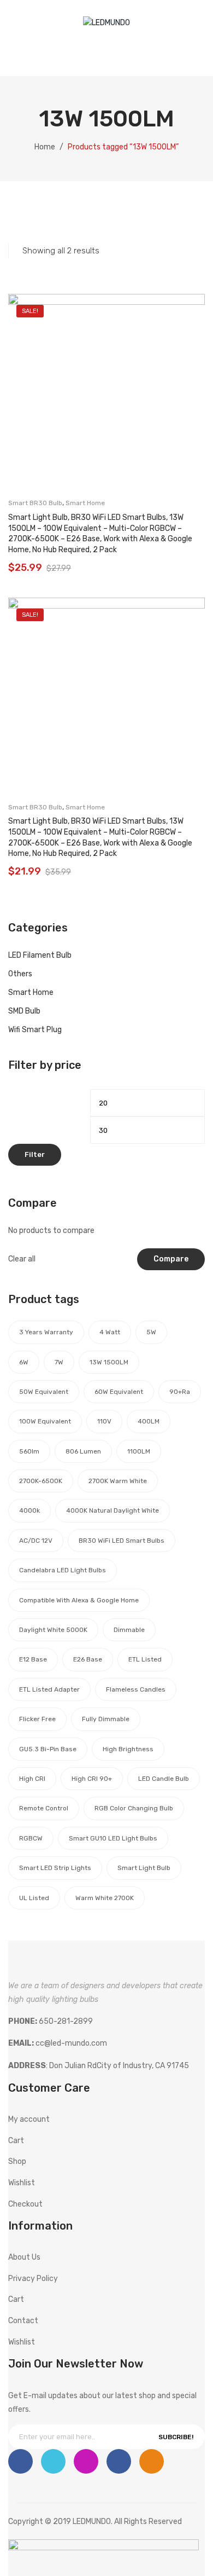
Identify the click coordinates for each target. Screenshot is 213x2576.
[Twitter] (53, 2461)
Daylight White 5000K (53, 1630)
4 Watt (110, 1332)
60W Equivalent (119, 1392)
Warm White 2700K (105, 1898)
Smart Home (85, 503)
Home (45, 147)
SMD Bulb (24, 1011)
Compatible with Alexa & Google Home (79, 1600)
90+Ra (180, 1392)
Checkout (25, 2204)
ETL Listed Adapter (49, 1689)
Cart (16, 2141)
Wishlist (136, 53)
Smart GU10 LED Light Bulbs (113, 1838)
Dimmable (129, 1630)
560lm (29, 1451)
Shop (17, 2161)
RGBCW (31, 1838)
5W (151, 1332)
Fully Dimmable (106, 1719)
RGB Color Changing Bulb (134, 1808)
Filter (35, 1154)
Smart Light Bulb (144, 1868)
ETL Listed (145, 1659)
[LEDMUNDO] (106, 23)
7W (59, 1362)
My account (114, 53)
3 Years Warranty (46, 1332)
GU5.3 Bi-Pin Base (48, 1749)
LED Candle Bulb (164, 1779)
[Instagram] (86, 2461)
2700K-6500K (41, 1481)
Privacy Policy (33, 2279)
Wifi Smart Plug (35, 1030)
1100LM (139, 1451)
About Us (24, 2257)
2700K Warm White (118, 1481)
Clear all (22, 1259)
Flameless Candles (136, 1689)
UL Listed (34, 1898)
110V (104, 1421)
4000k (29, 1510)
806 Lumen (83, 1451)
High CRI (32, 1779)
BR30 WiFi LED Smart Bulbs (122, 1541)
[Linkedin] (119, 2461)
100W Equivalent (45, 1421)
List (32, 216)
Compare (171, 1259)
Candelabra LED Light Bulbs (63, 1570)
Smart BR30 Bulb (35, 503)
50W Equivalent (44, 1392)
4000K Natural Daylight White (113, 1510)
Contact (23, 2321)
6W (24, 1362)
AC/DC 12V (36, 1541)
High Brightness (128, 1749)
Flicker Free (37, 1719)
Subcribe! (176, 2437)
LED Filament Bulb (40, 955)
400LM (149, 1421)
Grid (14, 216)
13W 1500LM (109, 1362)
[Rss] (152, 2461)
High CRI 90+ (92, 1779)
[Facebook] (20, 2461)
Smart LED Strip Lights (55, 1868)
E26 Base (88, 1659)
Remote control (44, 1808)
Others (20, 974)
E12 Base (33, 1659)
